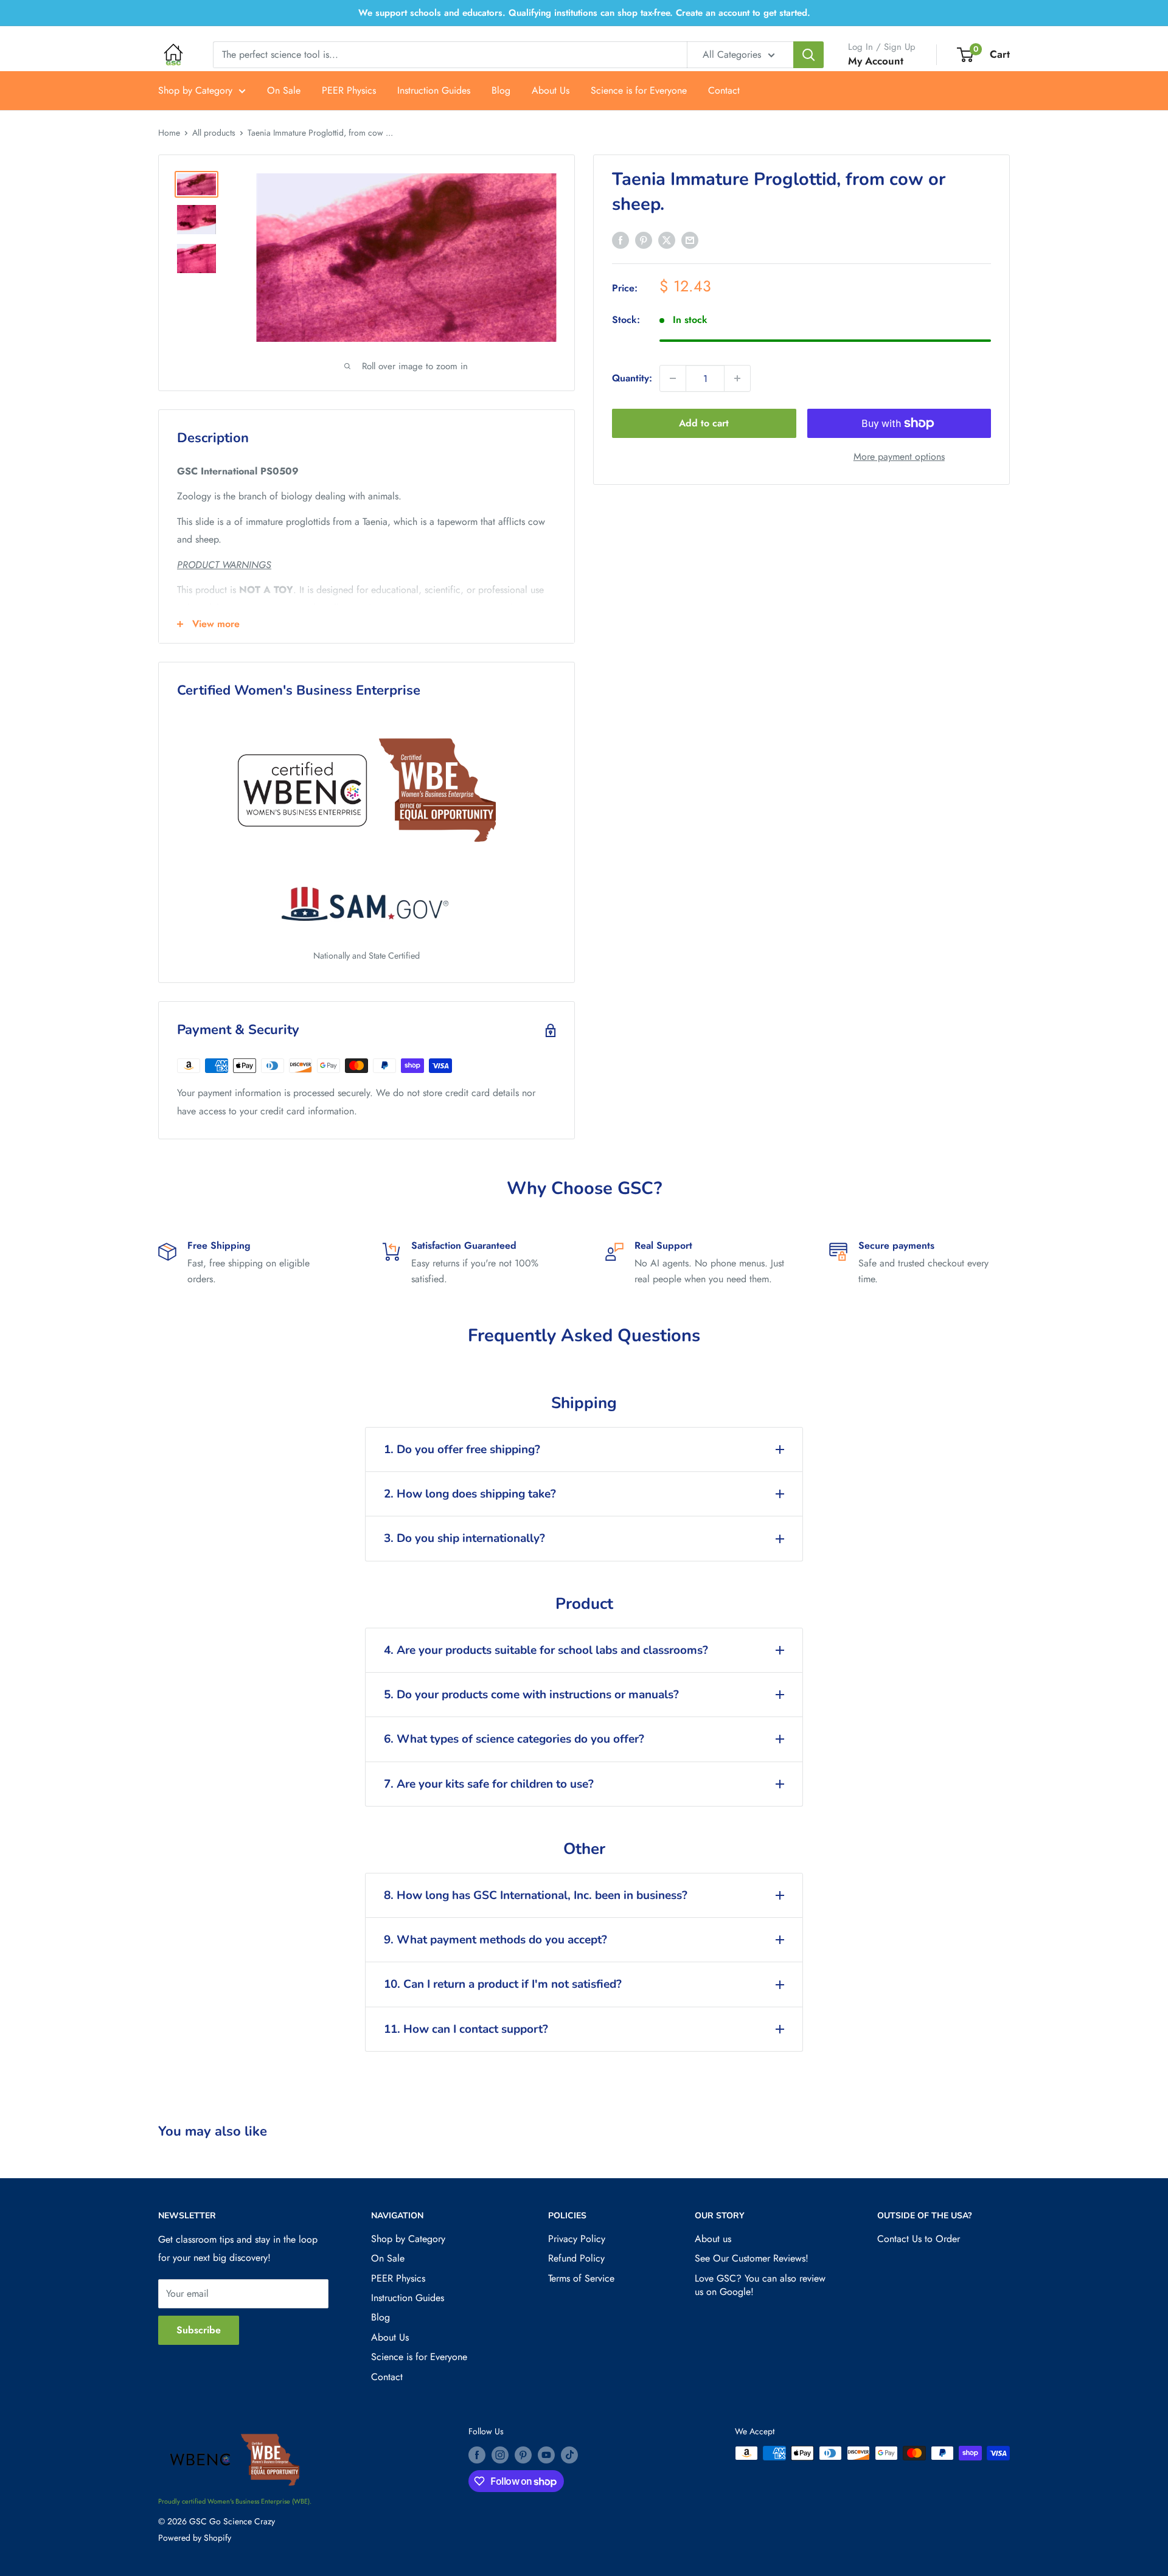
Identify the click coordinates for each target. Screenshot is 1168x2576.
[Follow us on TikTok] (569, 2455)
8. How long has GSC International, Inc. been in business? (536, 1895)
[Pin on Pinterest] (644, 240)
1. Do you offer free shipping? (462, 1449)
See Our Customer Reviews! (752, 2258)
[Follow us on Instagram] (500, 2455)
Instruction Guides (434, 90)
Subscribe (199, 2330)
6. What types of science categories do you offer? (514, 1739)
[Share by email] (690, 240)
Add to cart (704, 423)
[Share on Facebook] (620, 240)
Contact (724, 90)
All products (214, 133)
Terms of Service (581, 2278)
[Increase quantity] (737, 378)
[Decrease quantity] (673, 378)
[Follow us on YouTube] (546, 2455)
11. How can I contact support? (466, 2029)
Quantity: (632, 378)
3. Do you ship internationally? (464, 1538)
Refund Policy (576, 2258)
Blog (501, 90)
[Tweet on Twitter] (667, 240)
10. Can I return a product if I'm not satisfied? (503, 1984)
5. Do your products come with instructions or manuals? (531, 1695)
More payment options (899, 457)
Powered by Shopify (195, 2538)
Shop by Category (195, 90)
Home (169, 133)
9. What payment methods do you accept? (495, 1940)
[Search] (808, 55)
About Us (551, 90)
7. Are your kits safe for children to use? (489, 1784)
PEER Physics (349, 90)
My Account (876, 61)
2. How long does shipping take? (470, 1494)
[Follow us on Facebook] (477, 2455)
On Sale (284, 90)
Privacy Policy (577, 2239)
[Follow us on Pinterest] (523, 2455)
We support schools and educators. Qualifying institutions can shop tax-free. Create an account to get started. (584, 13)
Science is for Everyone (639, 90)
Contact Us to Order (919, 2239)
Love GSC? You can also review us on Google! (760, 2285)
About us (713, 2239)
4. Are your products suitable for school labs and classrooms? (546, 1650)
